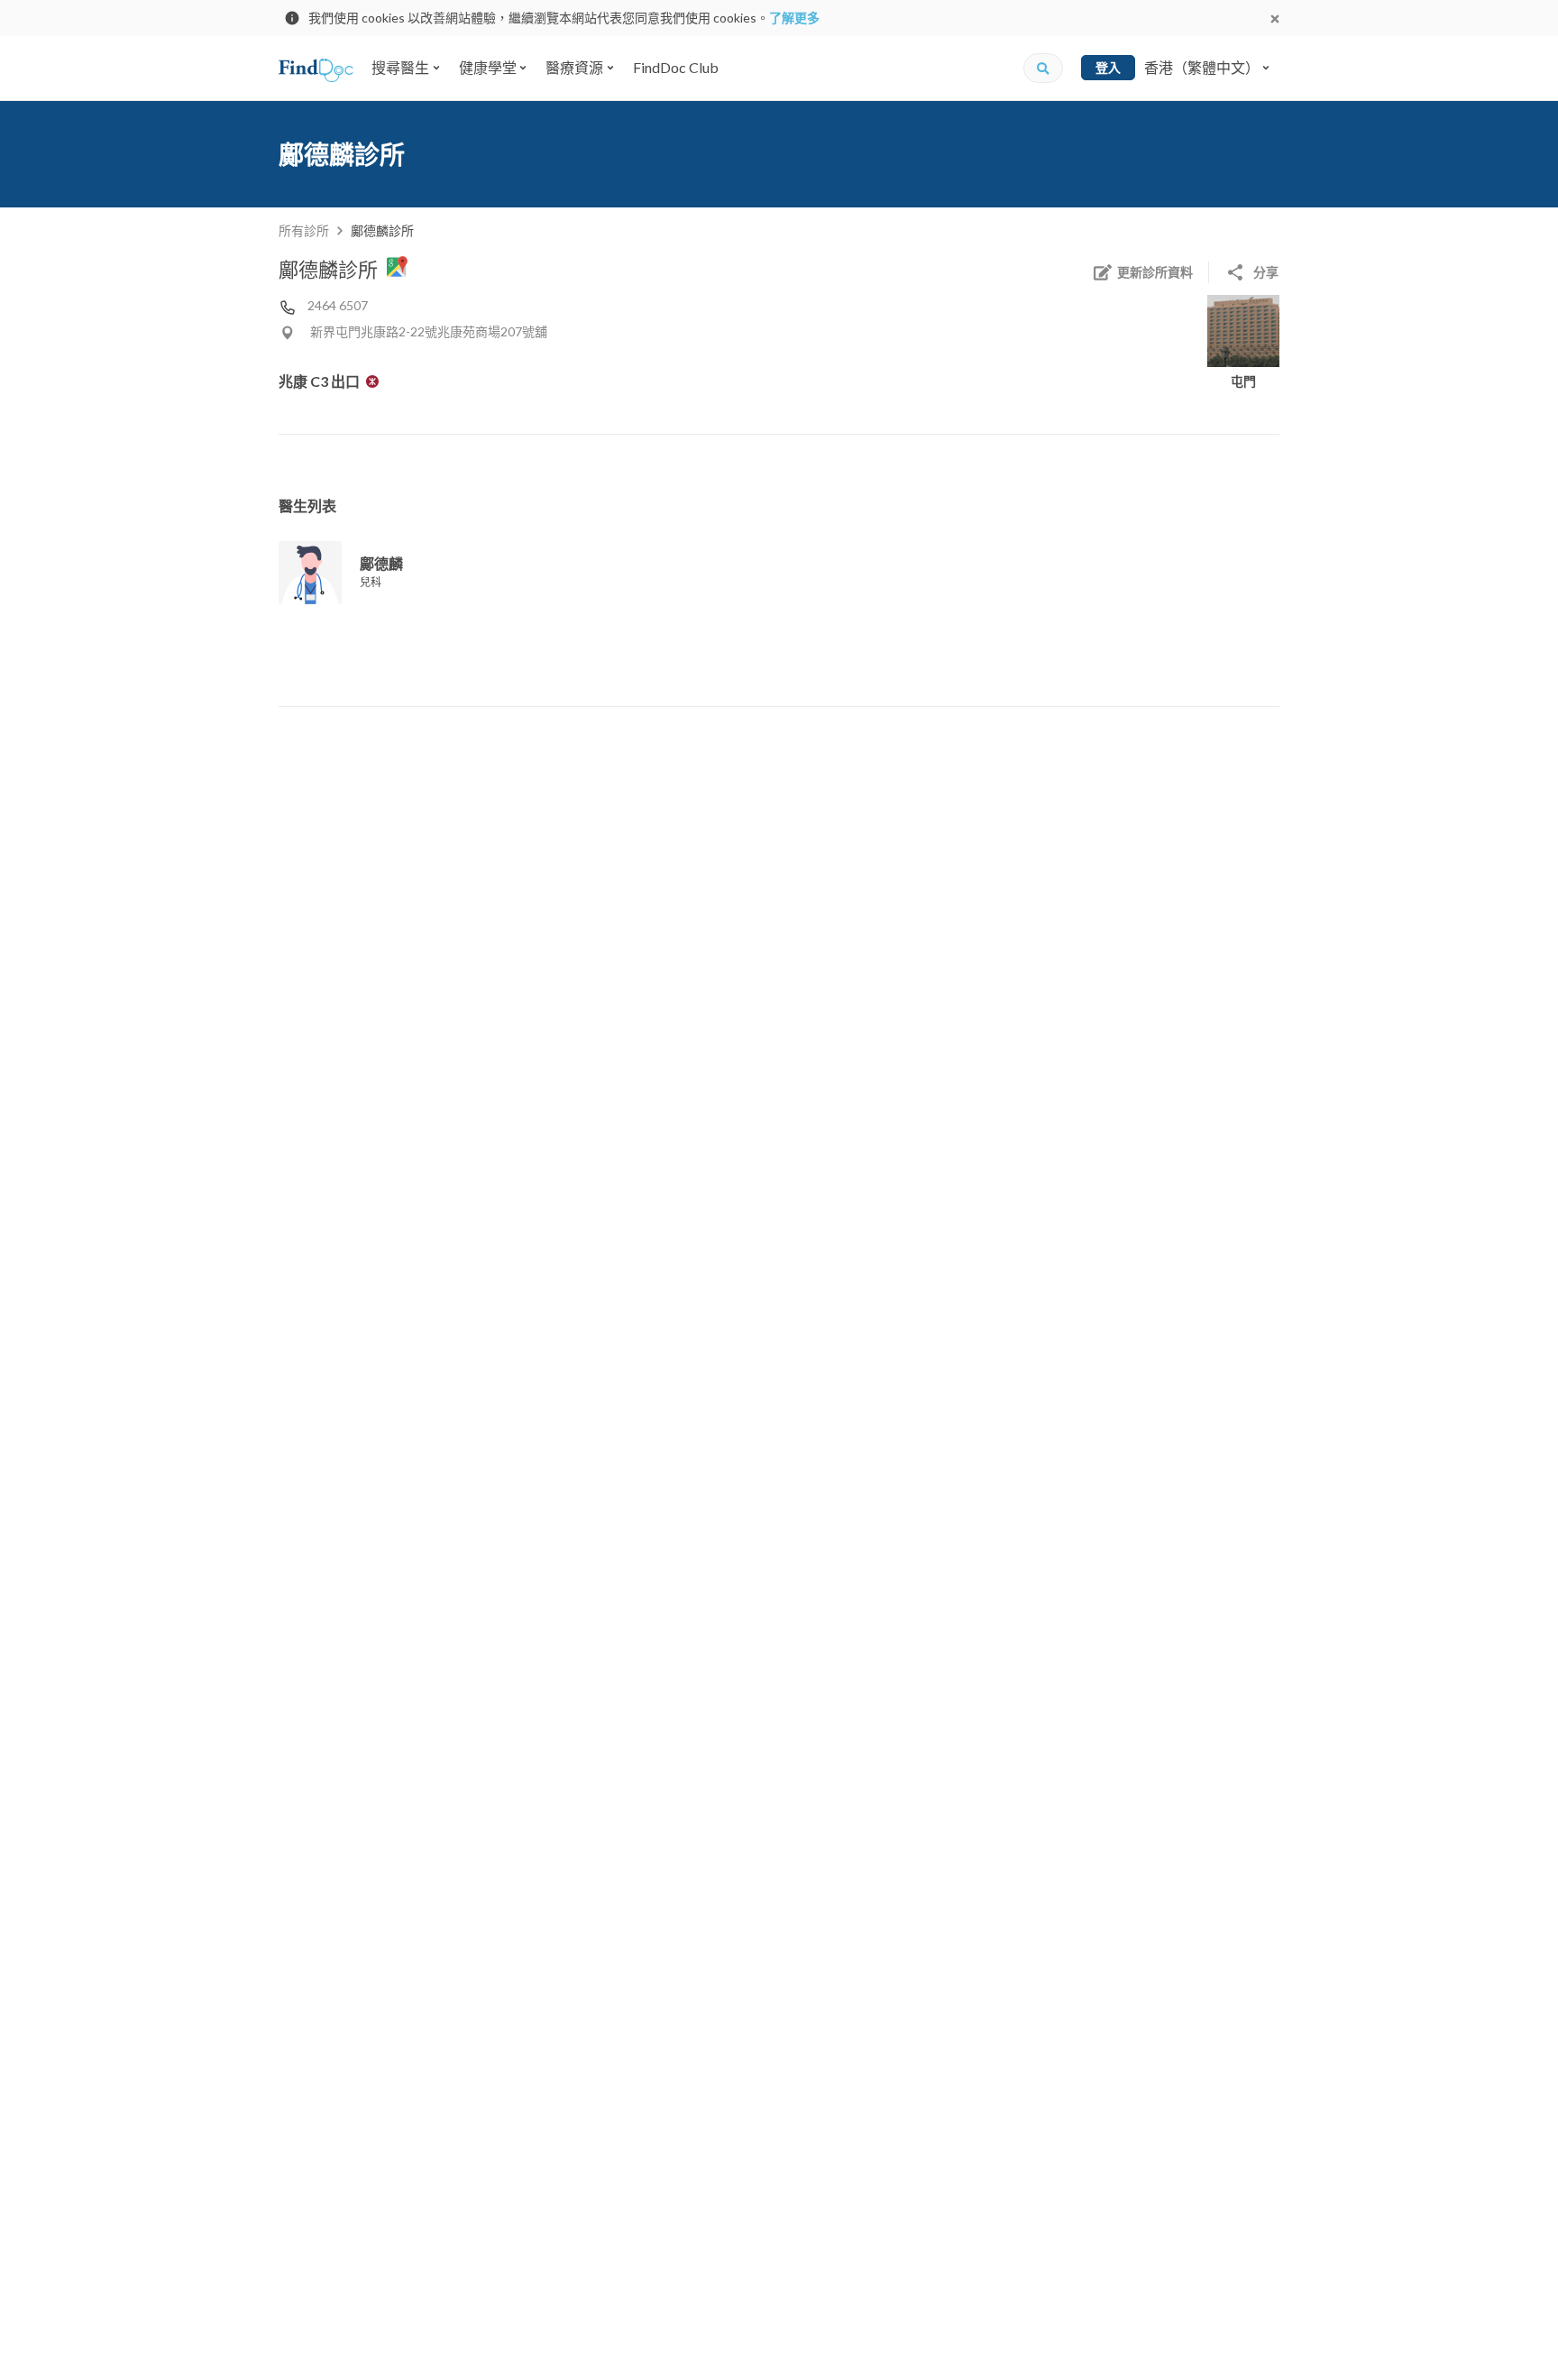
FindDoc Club (676, 67)
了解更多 (794, 18)
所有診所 (304, 230)
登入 (1108, 67)
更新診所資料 (1155, 272)
